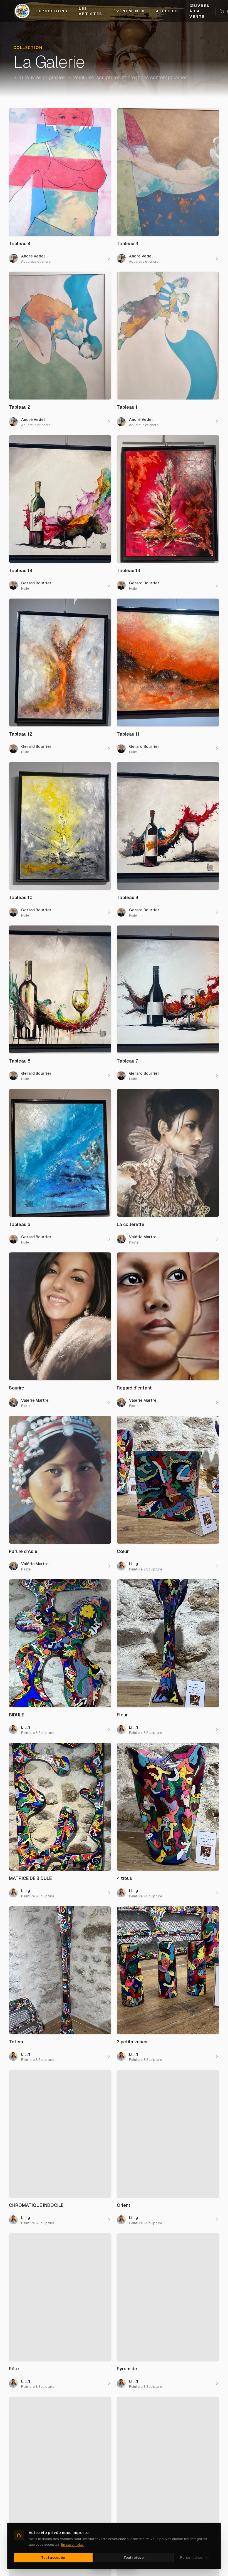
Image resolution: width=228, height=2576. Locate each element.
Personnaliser (192, 2558)
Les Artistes (91, 11)
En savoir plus (72, 2545)
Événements (129, 11)
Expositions (52, 11)
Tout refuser (134, 2558)
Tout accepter (53, 2558)
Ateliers (167, 11)
